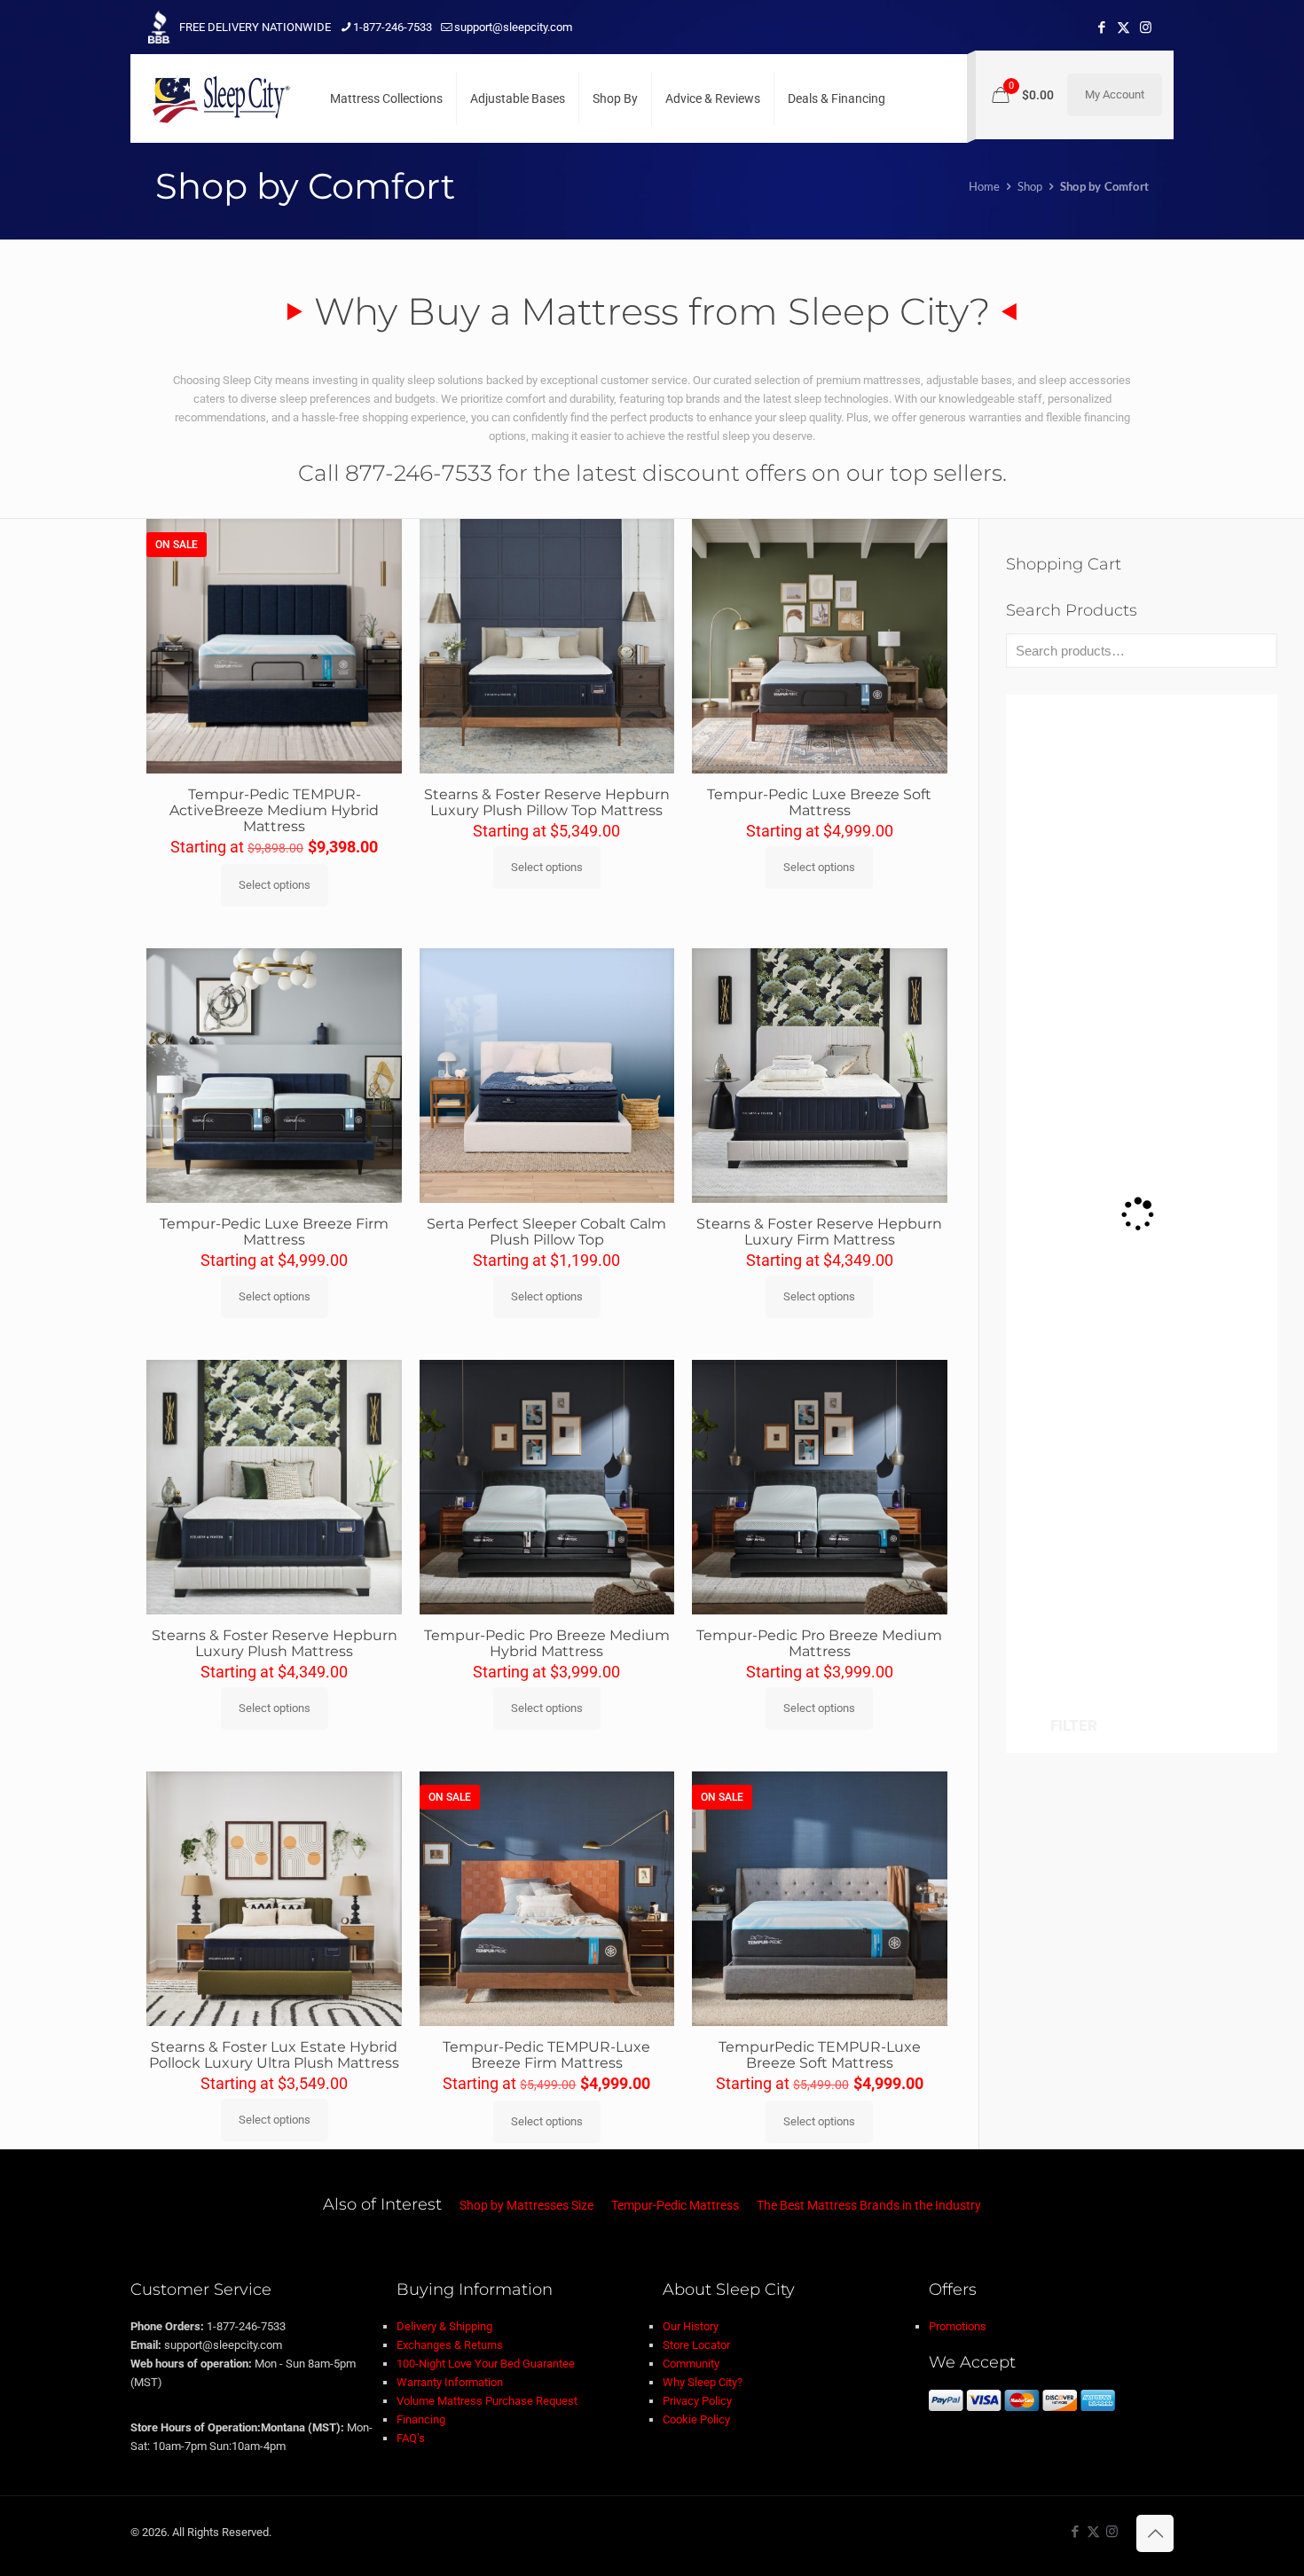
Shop (1030, 186)
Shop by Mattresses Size (526, 2205)
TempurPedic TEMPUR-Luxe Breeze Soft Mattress (820, 2055)
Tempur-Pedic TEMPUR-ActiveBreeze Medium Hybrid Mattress (274, 810)
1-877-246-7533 (393, 27)
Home (985, 186)
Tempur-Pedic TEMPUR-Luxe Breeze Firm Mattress (546, 2055)
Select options (275, 885)
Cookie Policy (696, 2419)
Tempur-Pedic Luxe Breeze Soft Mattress (819, 802)
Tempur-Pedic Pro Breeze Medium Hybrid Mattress (547, 1643)
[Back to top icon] (1155, 2533)
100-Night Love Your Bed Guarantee (486, 2364)
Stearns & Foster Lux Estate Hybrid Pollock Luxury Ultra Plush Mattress (274, 2055)
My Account (1115, 94)
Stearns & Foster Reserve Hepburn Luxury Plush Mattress (275, 1643)
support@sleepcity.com (513, 27)
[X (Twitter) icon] (1123, 27)
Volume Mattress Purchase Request (487, 2401)
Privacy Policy (697, 2401)
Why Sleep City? (703, 2382)
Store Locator (696, 2345)
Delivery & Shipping (444, 2326)
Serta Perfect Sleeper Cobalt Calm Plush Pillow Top (546, 1232)
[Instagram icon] (1146, 27)
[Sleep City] (219, 98)
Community (691, 2364)
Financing (421, 2419)
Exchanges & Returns (450, 2345)
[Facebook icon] (1101, 27)
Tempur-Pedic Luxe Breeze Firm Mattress (274, 1232)
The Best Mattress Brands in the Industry (869, 2205)
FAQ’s (411, 2438)
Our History (691, 2326)
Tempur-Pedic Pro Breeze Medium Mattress (819, 1643)
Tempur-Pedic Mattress (675, 2205)
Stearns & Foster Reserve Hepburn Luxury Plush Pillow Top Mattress (547, 802)
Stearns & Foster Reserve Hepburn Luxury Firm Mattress (819, 1232)
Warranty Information (450, 2382)
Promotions (958, 2326)
